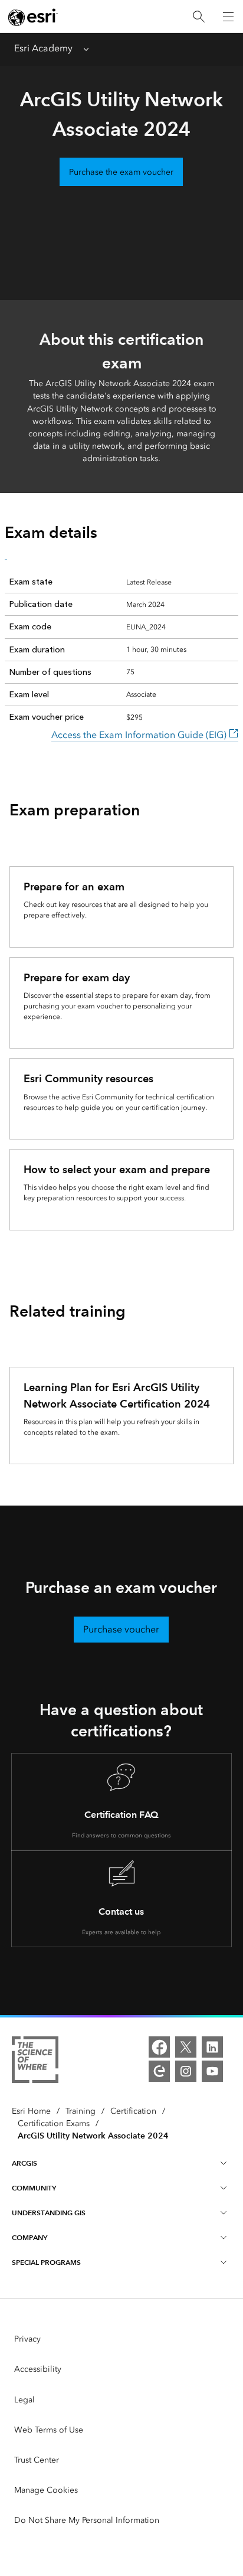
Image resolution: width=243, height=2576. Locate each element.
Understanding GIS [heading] (49, 2213)
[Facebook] (159, 2047)
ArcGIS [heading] (24, 2163)
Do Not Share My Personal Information (87, 2520)
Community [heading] (34, 2188)
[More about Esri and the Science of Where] (35, 2062)
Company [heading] (29, 2237)
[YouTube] (212, 2071)
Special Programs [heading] (46, 2262)
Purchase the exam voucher (121, 172)
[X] (186, 2047)
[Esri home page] (33, 17)
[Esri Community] (159, 2071)
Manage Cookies (46, 2490)
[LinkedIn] (212, 2047)
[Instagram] (186, 2071)
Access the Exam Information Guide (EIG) (140, 735)
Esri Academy (43, 48)
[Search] (199, 17)
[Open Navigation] (228, 17)
